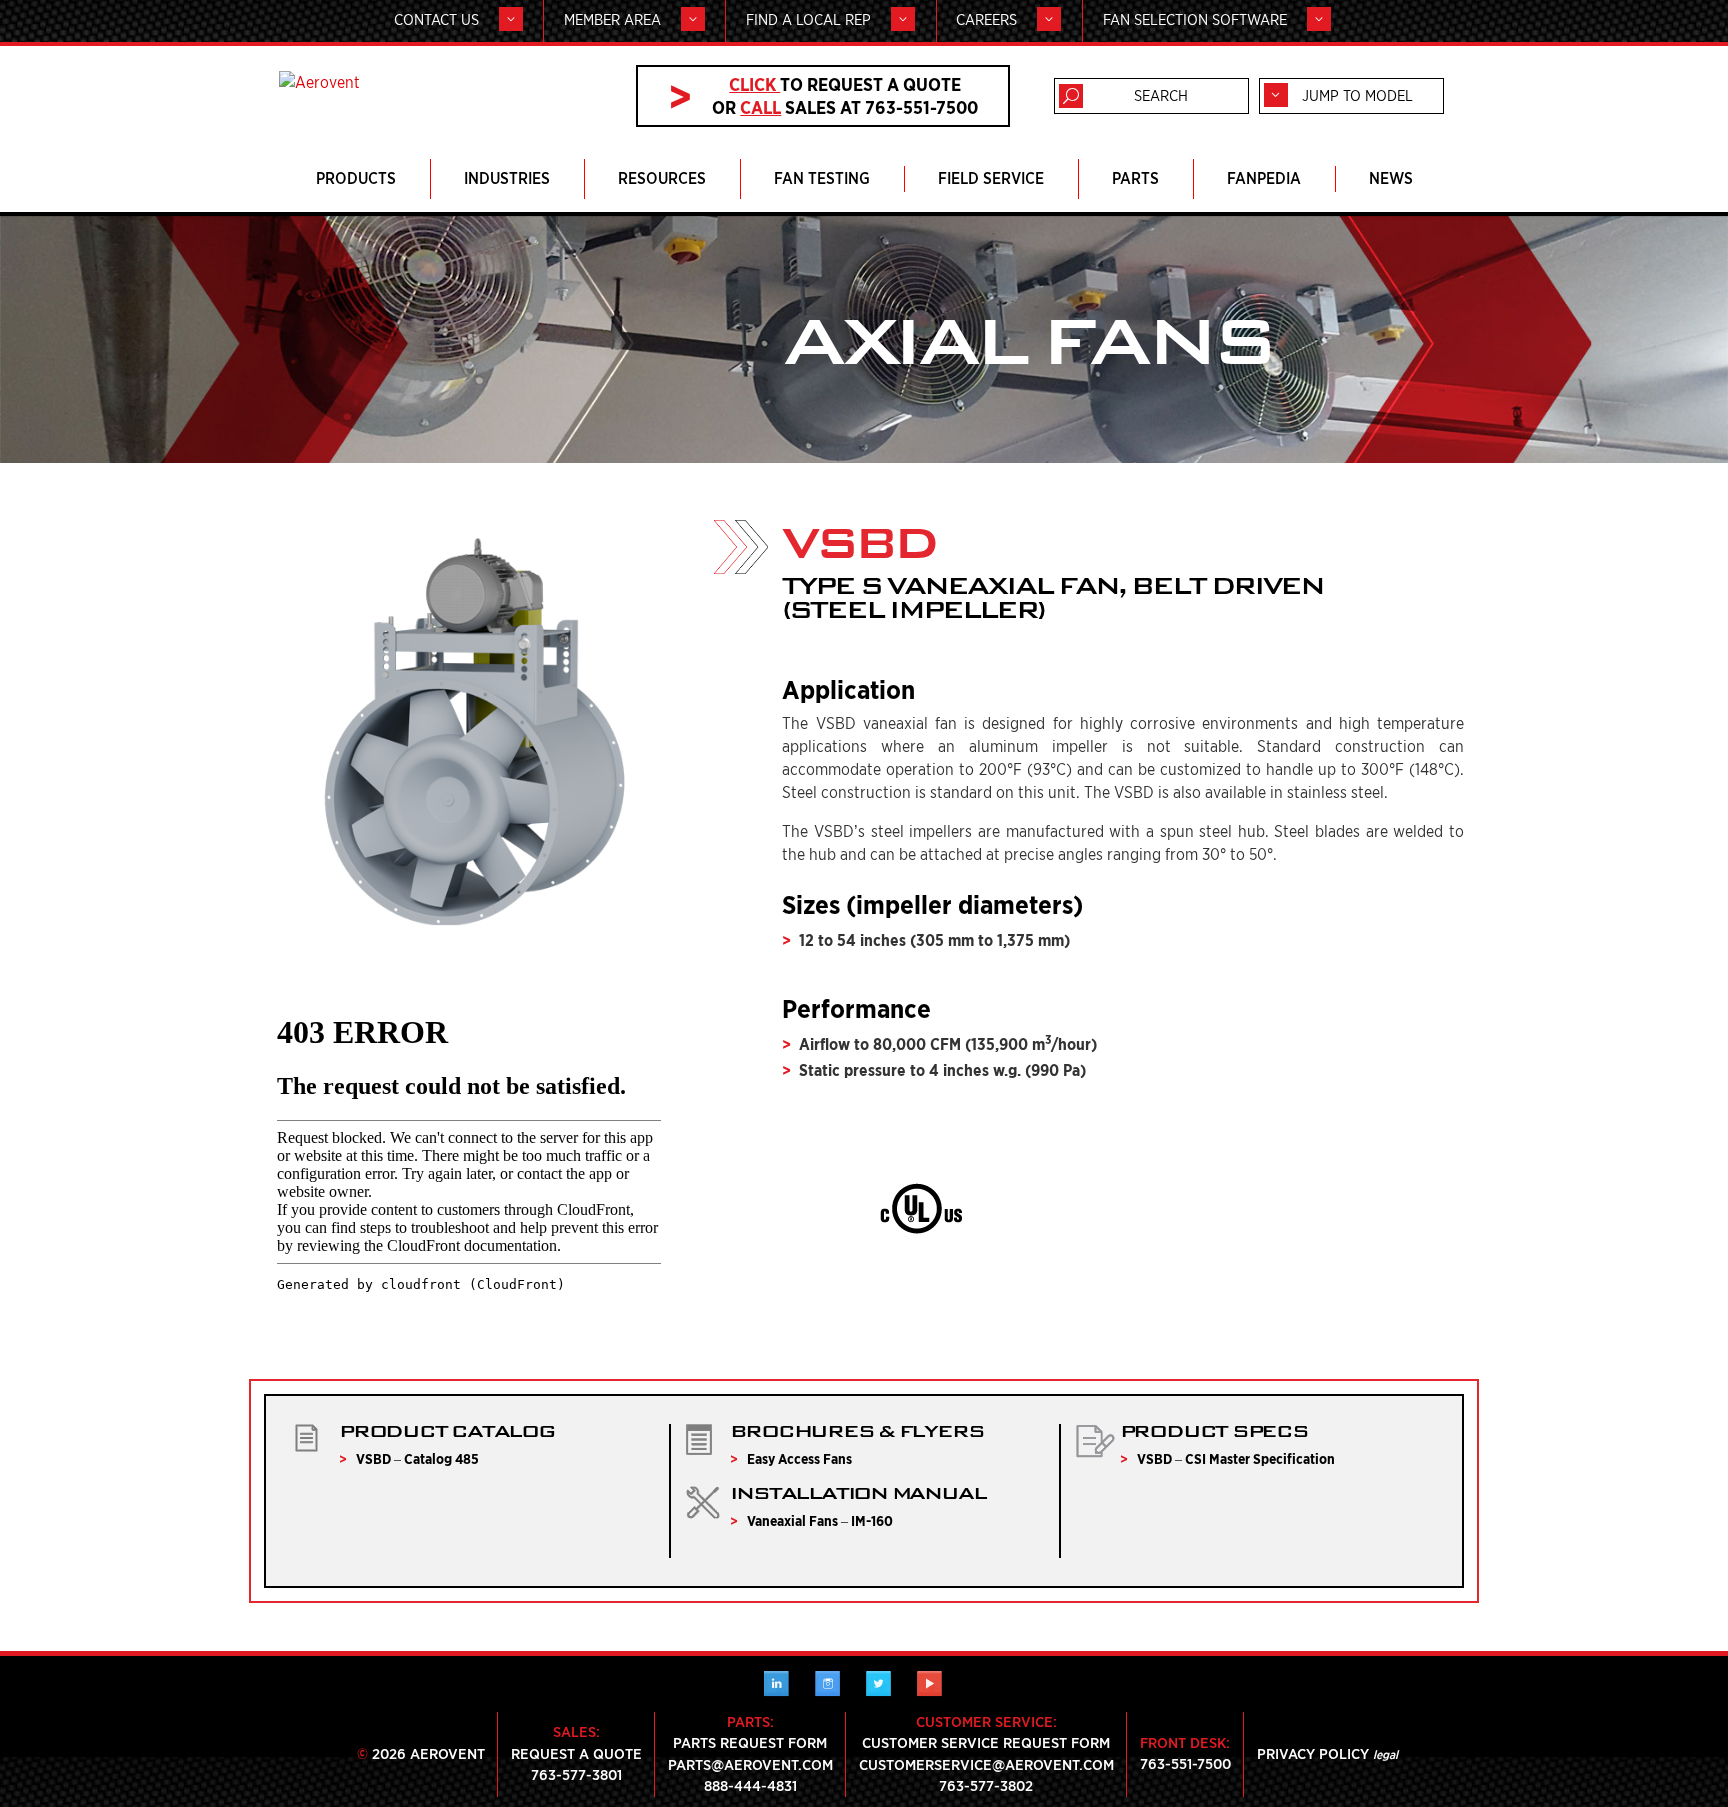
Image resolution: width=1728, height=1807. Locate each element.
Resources (662, 178)
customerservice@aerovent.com (986, 1765)
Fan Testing (822, 178)
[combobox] (1351, 96)
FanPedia (1264, 178)
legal (1385, 1754)
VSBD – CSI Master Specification (1236, 1459)
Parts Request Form (750, 1743)
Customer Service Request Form (986, 1743)
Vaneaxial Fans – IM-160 (820, 1521)
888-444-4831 (750, 1786)
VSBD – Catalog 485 (417, 1459)
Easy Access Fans (799, 1459)
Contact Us (436, 20)
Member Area (612, 20)
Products (356, 178)
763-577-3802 (986, 1786)
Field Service (991, 178)
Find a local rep (808, 20)
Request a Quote (576, 1754)
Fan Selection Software (1195, 20)
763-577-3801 (576, 1775)
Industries (507, 178)
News (1391, 178)
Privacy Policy (1313, 1754)
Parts (1135, 178)
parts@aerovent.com (750, 1765)
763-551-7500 (1185, 1764)
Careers (986, 20)
